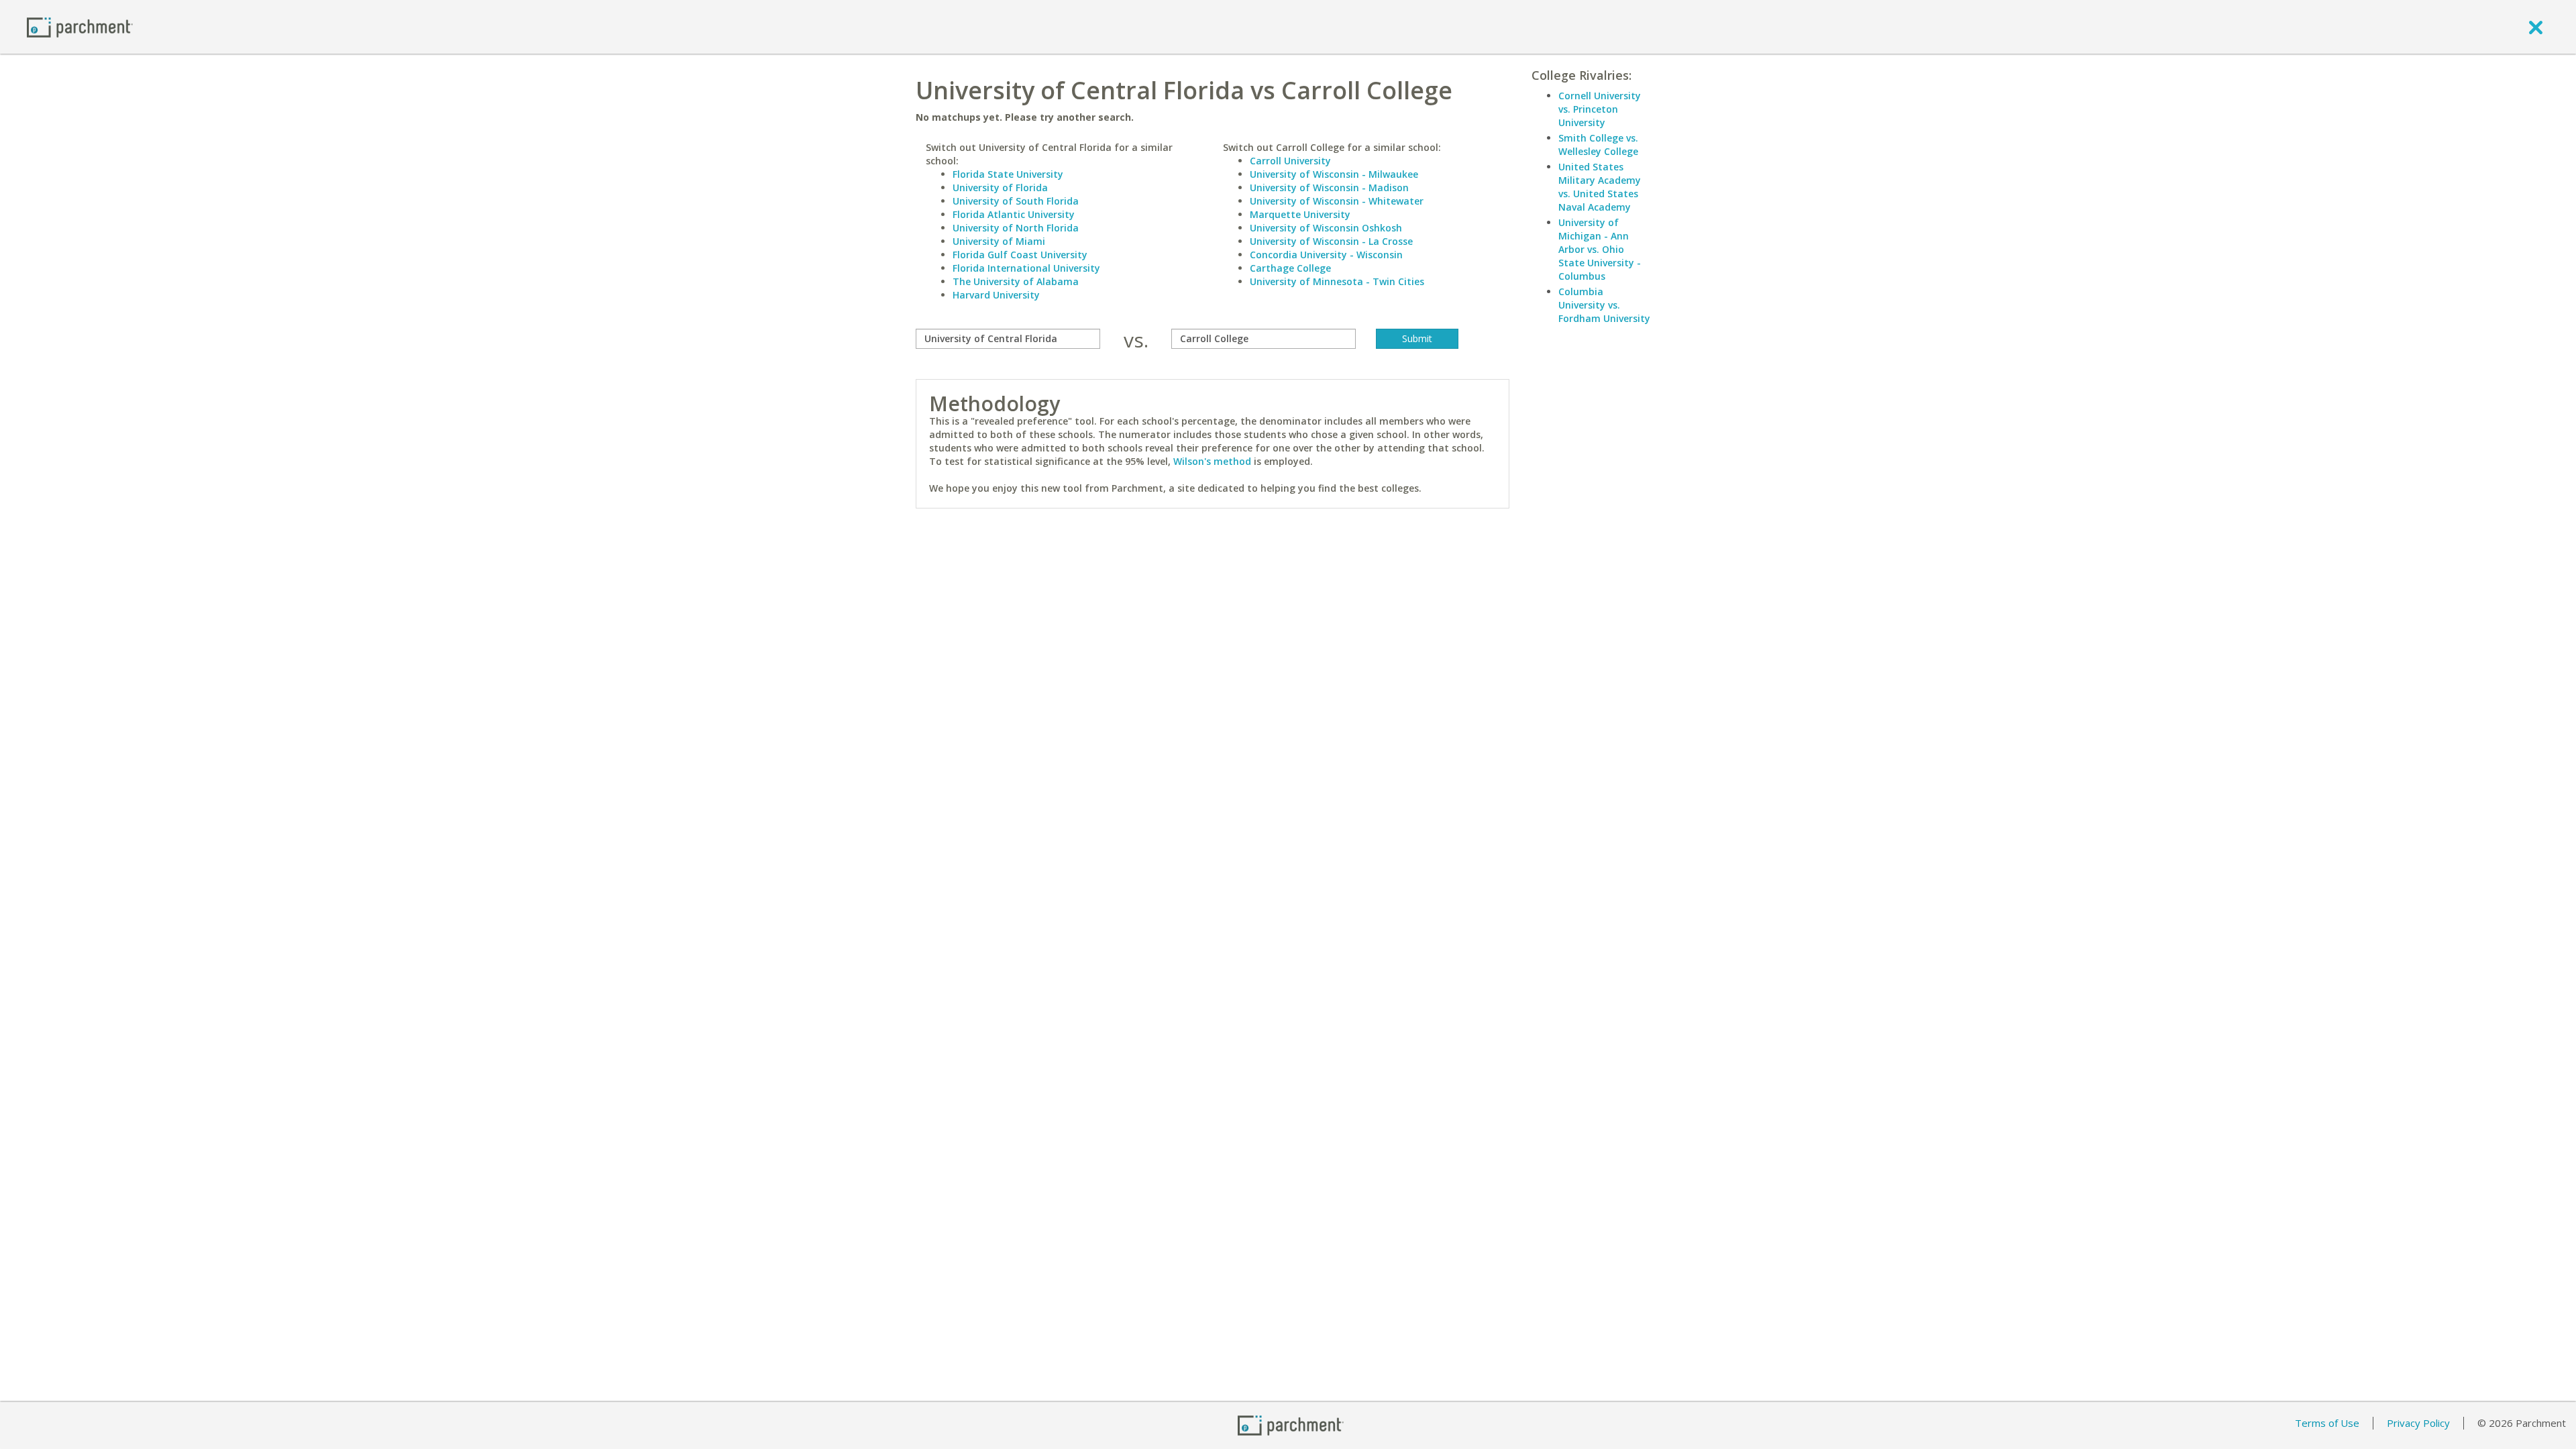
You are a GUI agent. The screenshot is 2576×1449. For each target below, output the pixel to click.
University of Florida (1000, 187)
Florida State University (1008, 174)
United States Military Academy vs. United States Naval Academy (1600, 187)
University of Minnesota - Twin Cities (1337, 281)
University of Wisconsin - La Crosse (1331, 241)
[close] (2536, 27)
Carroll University (1290, 161)
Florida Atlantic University (1014, 214)
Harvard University (996, 295)
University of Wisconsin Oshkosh (1326, 228)
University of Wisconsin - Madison (1329, 187)
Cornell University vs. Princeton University (1600, 109)
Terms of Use (2327, 1423)
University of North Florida (1016, 228)
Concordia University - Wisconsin (1326, 255)
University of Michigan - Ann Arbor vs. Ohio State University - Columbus (1600, 249)
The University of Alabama (1016, 281)
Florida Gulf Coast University (1020, 255)
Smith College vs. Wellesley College (1598, 145)
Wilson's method (1212, 461)
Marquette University (1300, 214)
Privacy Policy (2418, 1423)
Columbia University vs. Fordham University (1604, 305)
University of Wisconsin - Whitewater (1337, 201)
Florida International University (1026, 268)
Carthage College (1290, 268)
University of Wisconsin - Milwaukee (1334, 174)
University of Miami (999, 241)
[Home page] (80, 26)
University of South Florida (1016, 201)
